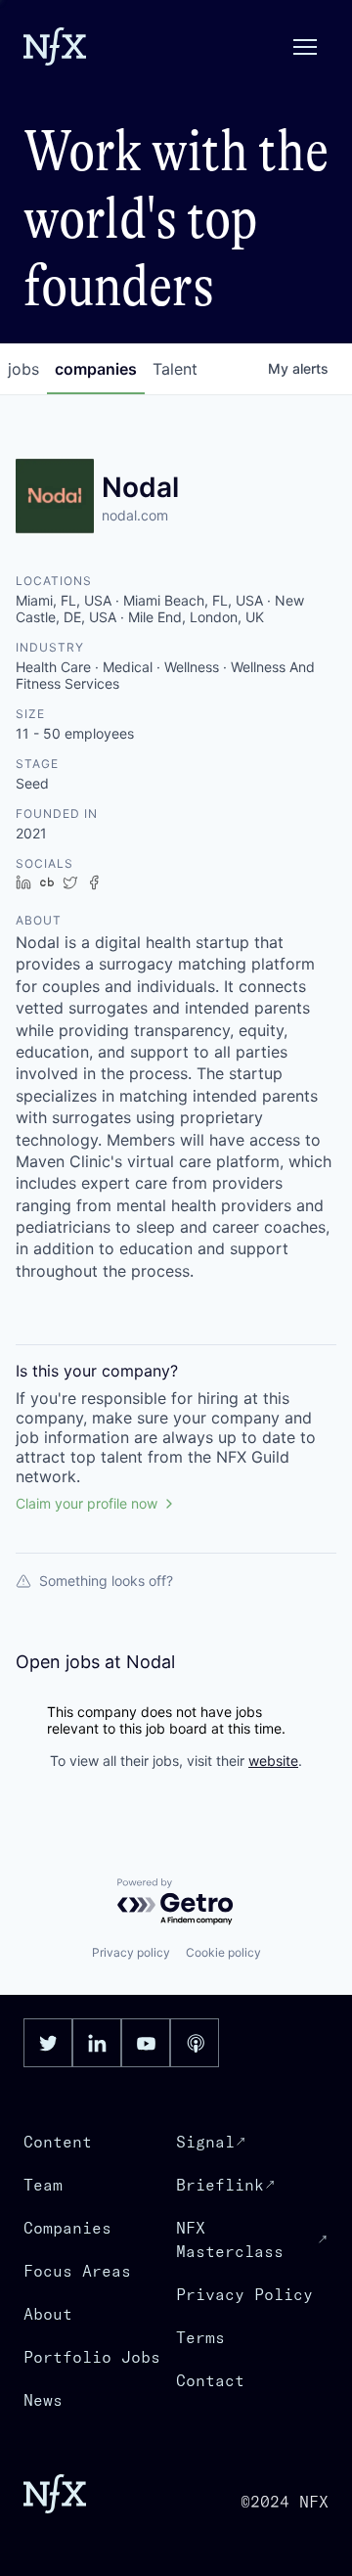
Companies (67, 2228)
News (43, 2400)
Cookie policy (223, 1952)
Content (58, 2142)
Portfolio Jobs (92, 2357)
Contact (210, 2380)
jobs (23, 369)
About (48, 2314)
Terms (200, 2337)
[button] (305, 47)
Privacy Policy (244, 2294)
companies (96, 369)
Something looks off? (106, 1581)
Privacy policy (131, 1952)
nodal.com (135, 515)
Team (43, 2185)
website (273, 1761)
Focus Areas (77, 2271)
